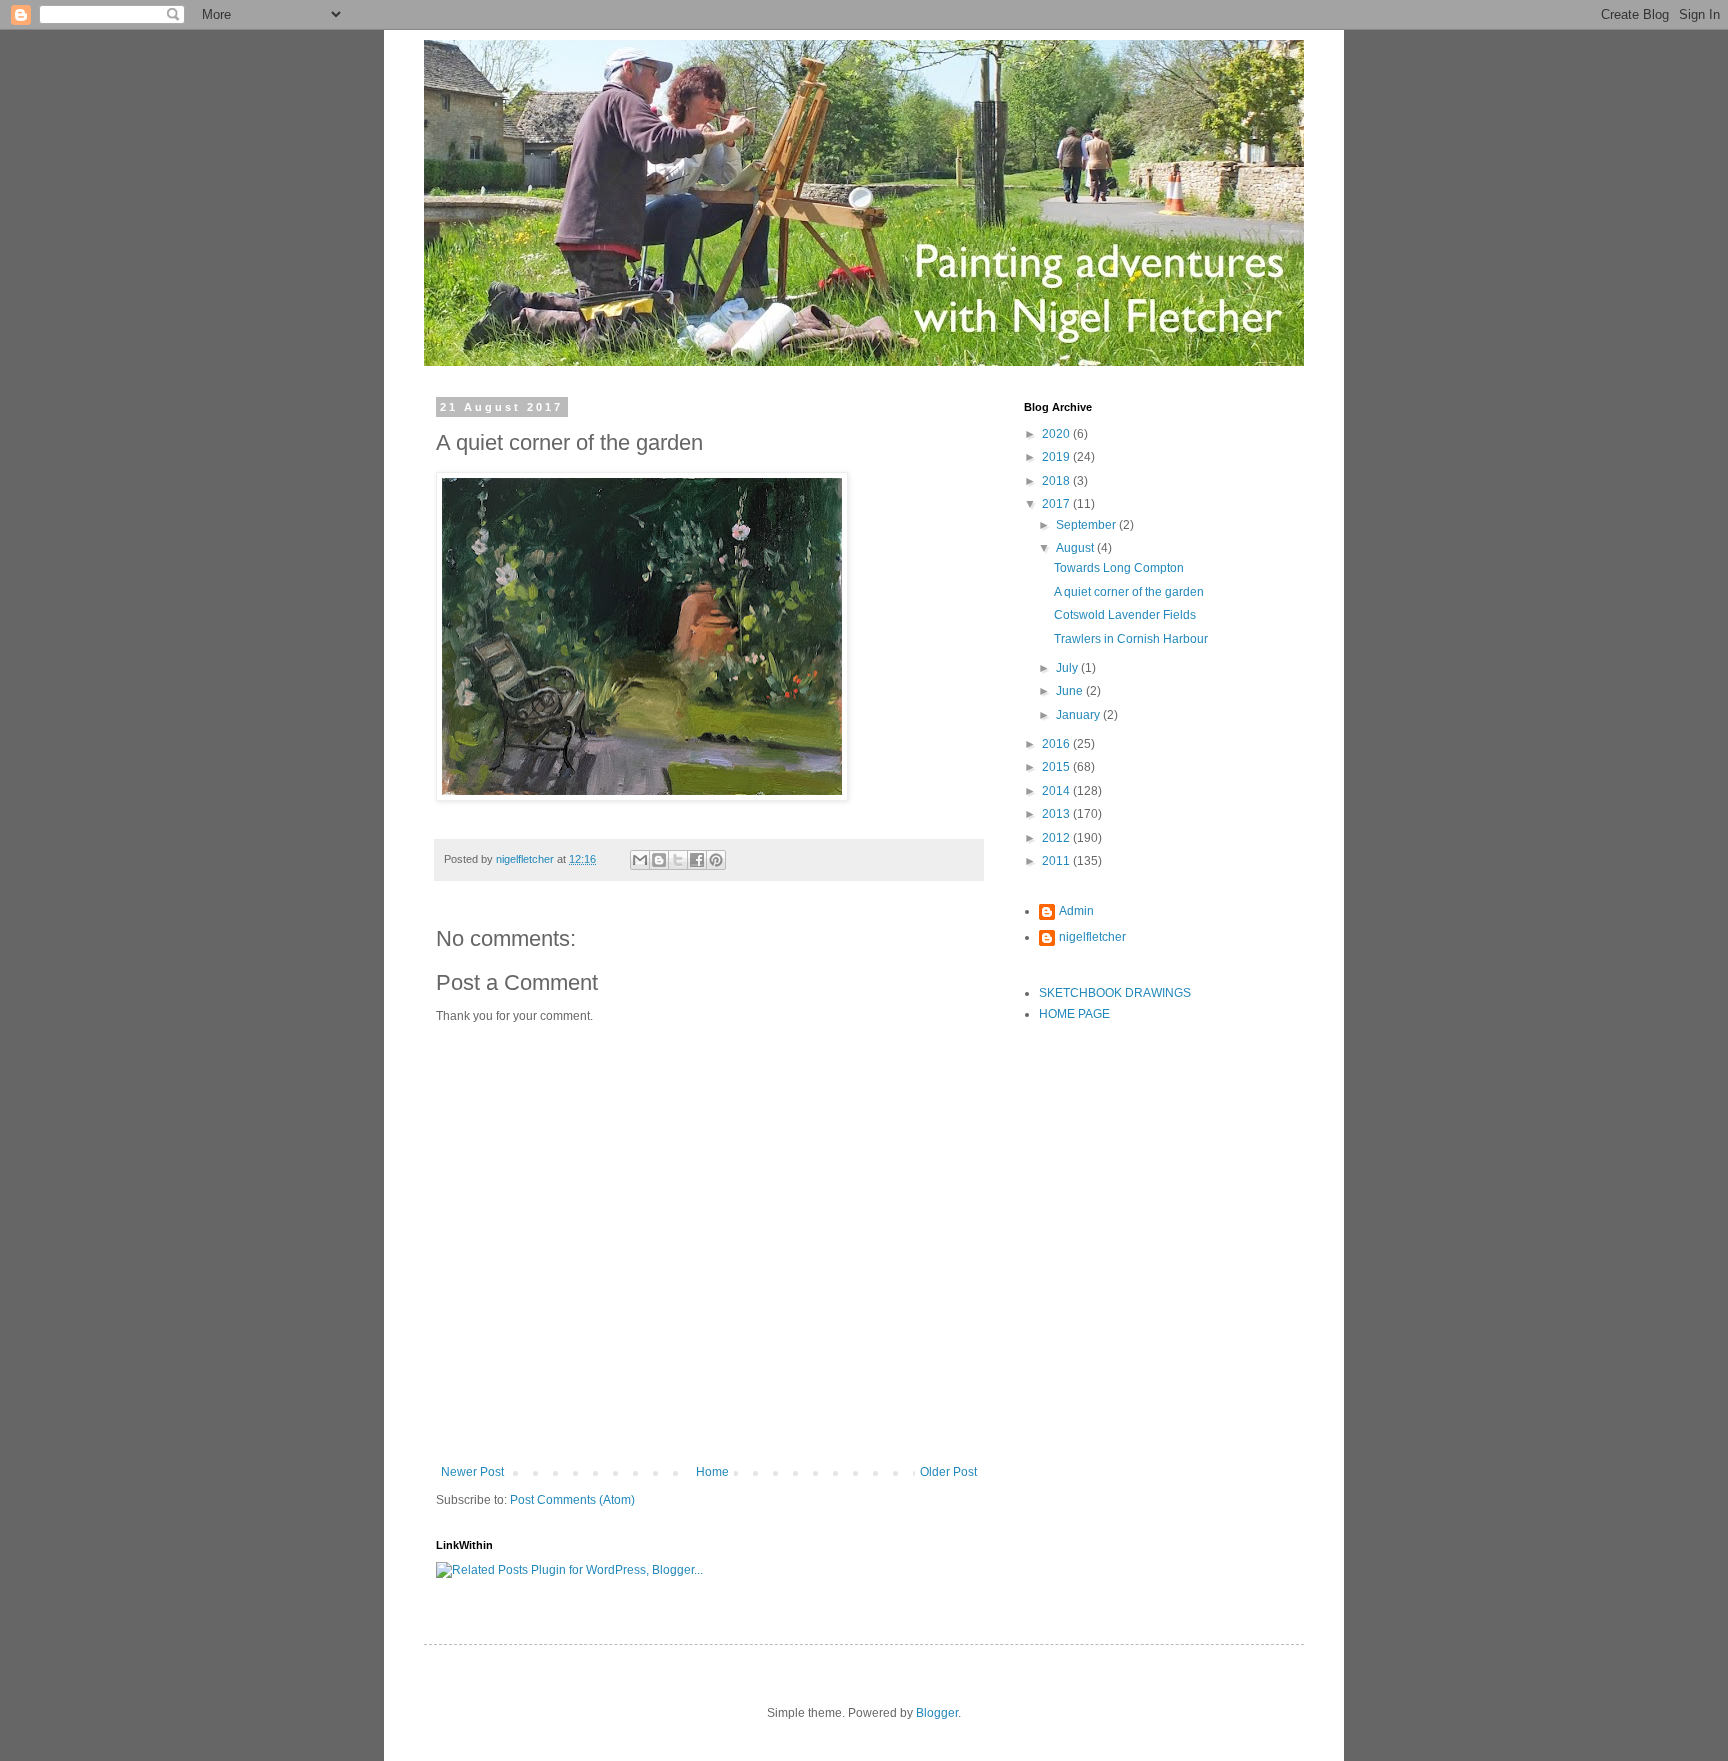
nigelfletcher (1092, 937)
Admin (1076, 911)
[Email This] (640, 860)
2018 (1057, 481)
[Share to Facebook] (697, 860)
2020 (1057, 434)
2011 (1057, 861)
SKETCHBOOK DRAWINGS (1115, 993)
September (1087, 525)
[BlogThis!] (659, 860)
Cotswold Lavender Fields (1125, 615)
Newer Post (472, 1472)
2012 (1057, 838)
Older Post (948, 1472)
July (1068, 668)
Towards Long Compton (1119, 568)
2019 (1057, 457)
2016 (1057, 744)
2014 (1057, 791)
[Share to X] (678, 860)
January (1079, 715)
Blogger (937, 1713)
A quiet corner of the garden (1129, 592)
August (1076, 548)
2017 (1057, 504)
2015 (1057, 767)
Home (712, 1472)
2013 (1057, 814)
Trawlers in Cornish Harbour (1131, 639)
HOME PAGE (1074, 1014)
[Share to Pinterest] (716, 860)
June (1071, 691)
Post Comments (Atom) (572, 1500)
